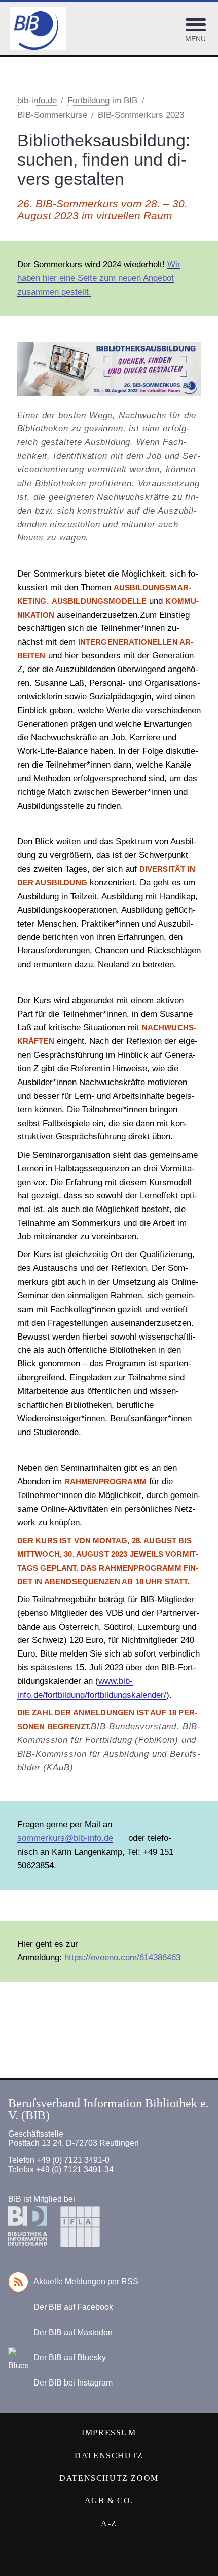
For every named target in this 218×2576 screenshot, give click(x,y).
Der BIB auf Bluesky (70, 2357)
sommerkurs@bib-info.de (65, 1838)
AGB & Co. (109, 2501)
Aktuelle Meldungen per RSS (86, 2282)
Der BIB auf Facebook (73, 2307)
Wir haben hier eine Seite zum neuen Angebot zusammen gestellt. (99, 278)
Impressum (109, 2432)
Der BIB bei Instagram (73, 2383)
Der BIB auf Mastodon (73, 2332)
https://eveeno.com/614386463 (122, 1958)
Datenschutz (109, 2455)
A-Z (109, 2523)
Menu (195, 39)
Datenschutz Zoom (109, 2478)
